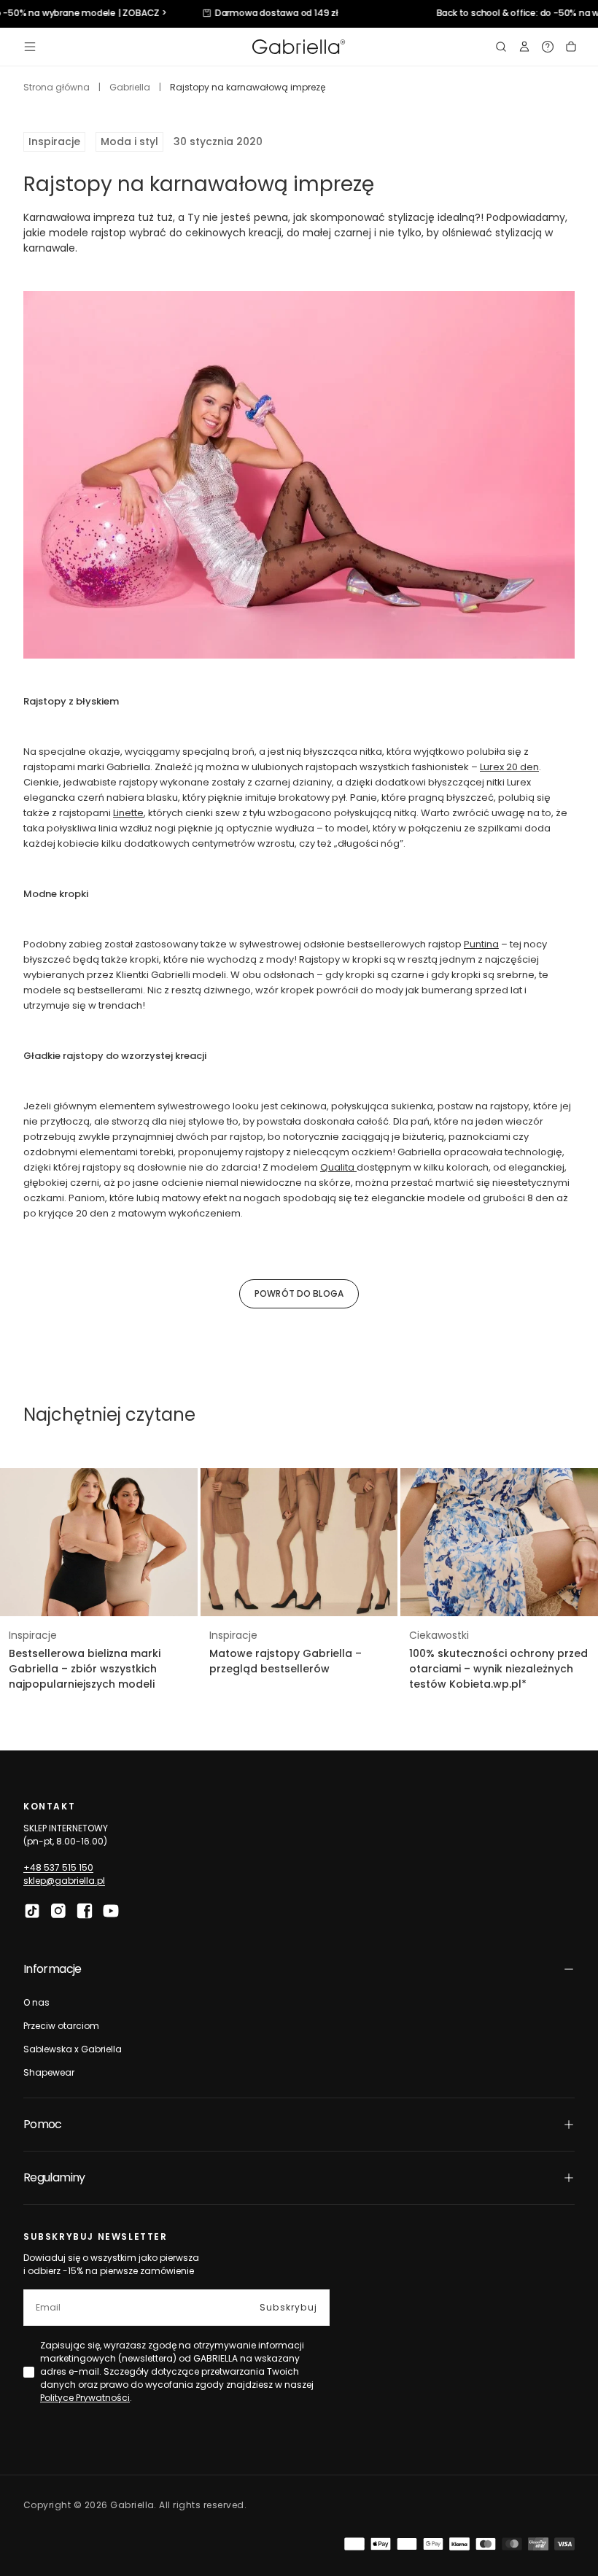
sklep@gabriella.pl (64, 1881)
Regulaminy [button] (54, 2177)
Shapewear (49, 2072)
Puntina (481, 944)
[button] (30, 47)
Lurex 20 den (509, 767)
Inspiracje (54, 141)
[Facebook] (85, 1911)
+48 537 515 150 (58, 1867)
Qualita (338, 1167)
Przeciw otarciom (61, 2026)
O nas (36, 2002)
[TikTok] (32, 1911)
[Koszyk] (571, 47)
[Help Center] (548, 47)
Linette (128, 813)
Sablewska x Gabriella (73, 2049)
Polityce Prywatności (85, 2398)
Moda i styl (129, 141)
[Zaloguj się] (524, 47)
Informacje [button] (53, 1969)
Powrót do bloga (299, 1293)
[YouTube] (111, 1911)
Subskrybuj (288, 2307)
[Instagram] (58, 1911)
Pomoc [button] (43, 2124)
